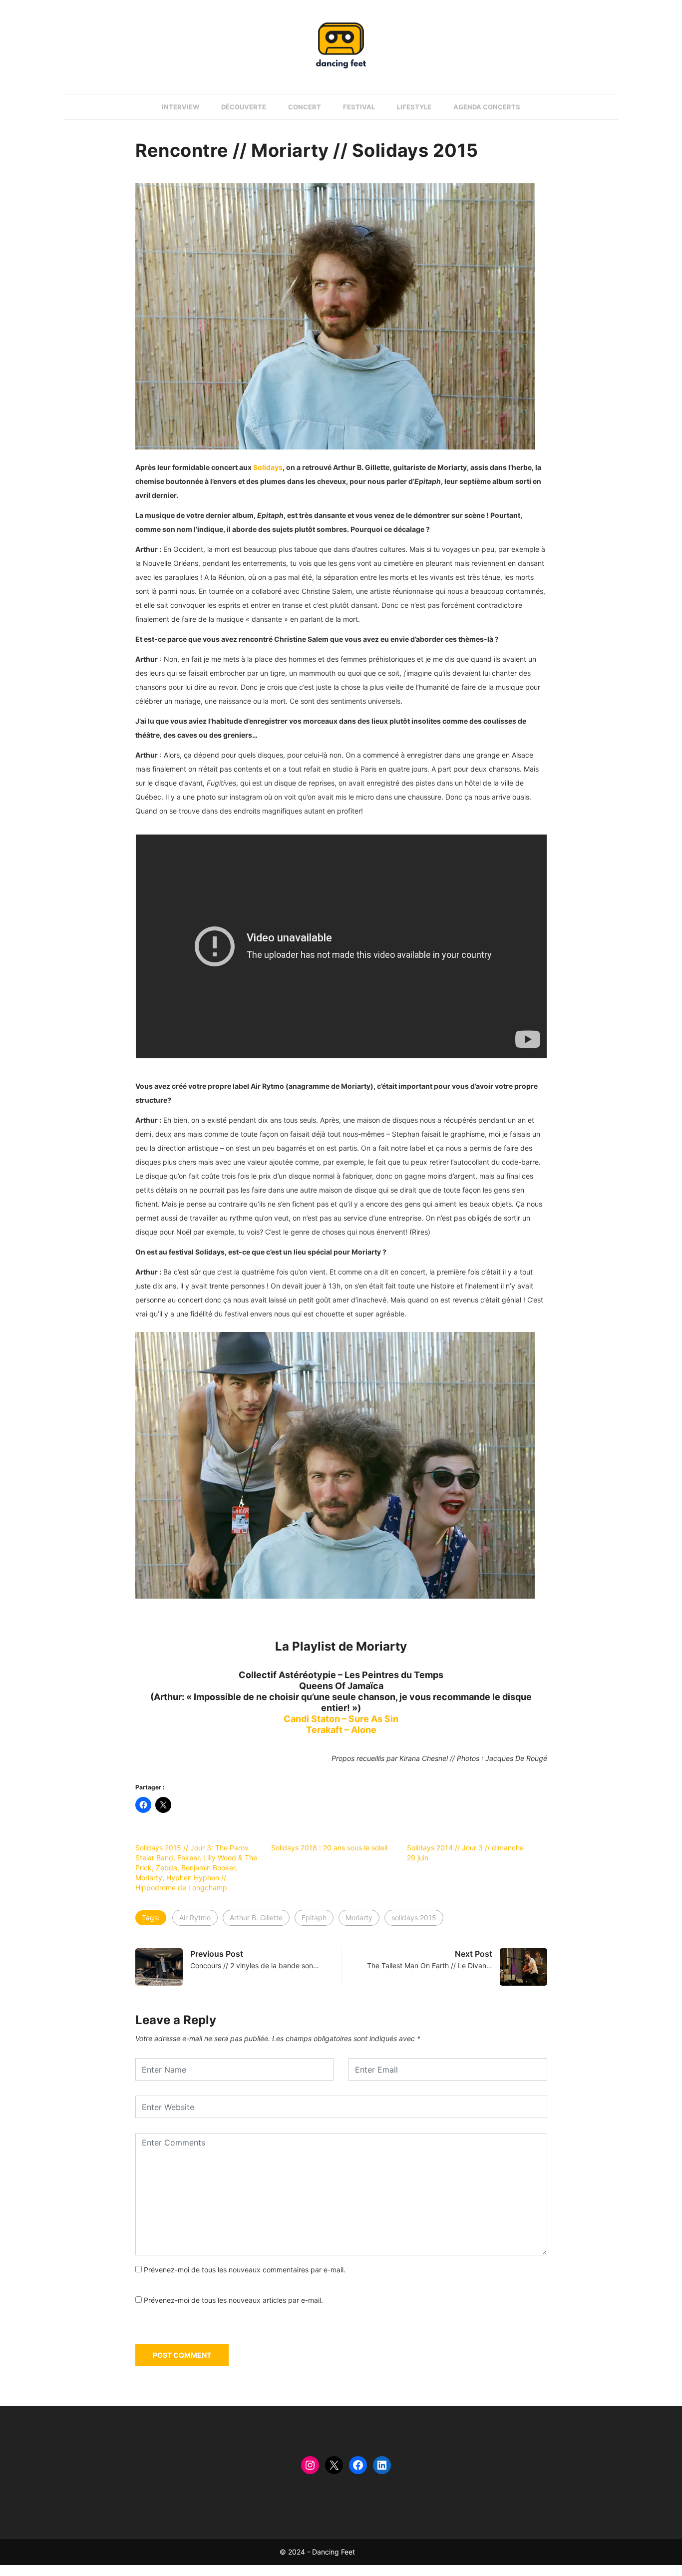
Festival (359, 107)
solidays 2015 (414, 1918)
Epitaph (314, 1918)
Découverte (244, 107)
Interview (180, 107)
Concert (305, 107)
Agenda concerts (487, 107)
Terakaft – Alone (341, 1730)
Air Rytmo (195, 1918)
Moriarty (359, 1918)
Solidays (268, 467)
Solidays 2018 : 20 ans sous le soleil (329, 1848)
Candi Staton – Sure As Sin (341, 1719)
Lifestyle (414, 107)
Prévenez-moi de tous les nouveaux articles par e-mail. (233, 2300)
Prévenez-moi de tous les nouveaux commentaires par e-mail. (245, 2270)
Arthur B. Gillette (256, 1918)
